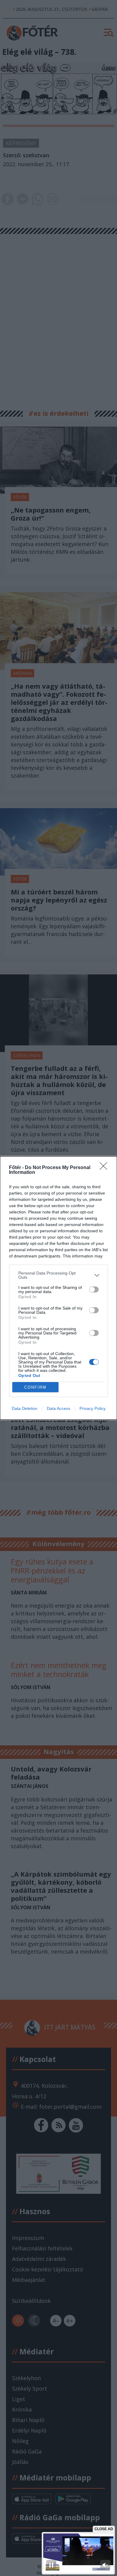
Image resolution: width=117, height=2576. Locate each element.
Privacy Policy (93, 1408)
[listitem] (58, 1275)
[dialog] (58, 1288)
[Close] (105, 1168)
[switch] (94, 1289)
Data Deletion (25, 1408)
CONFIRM (35, 1387)
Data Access (58, 1408)
